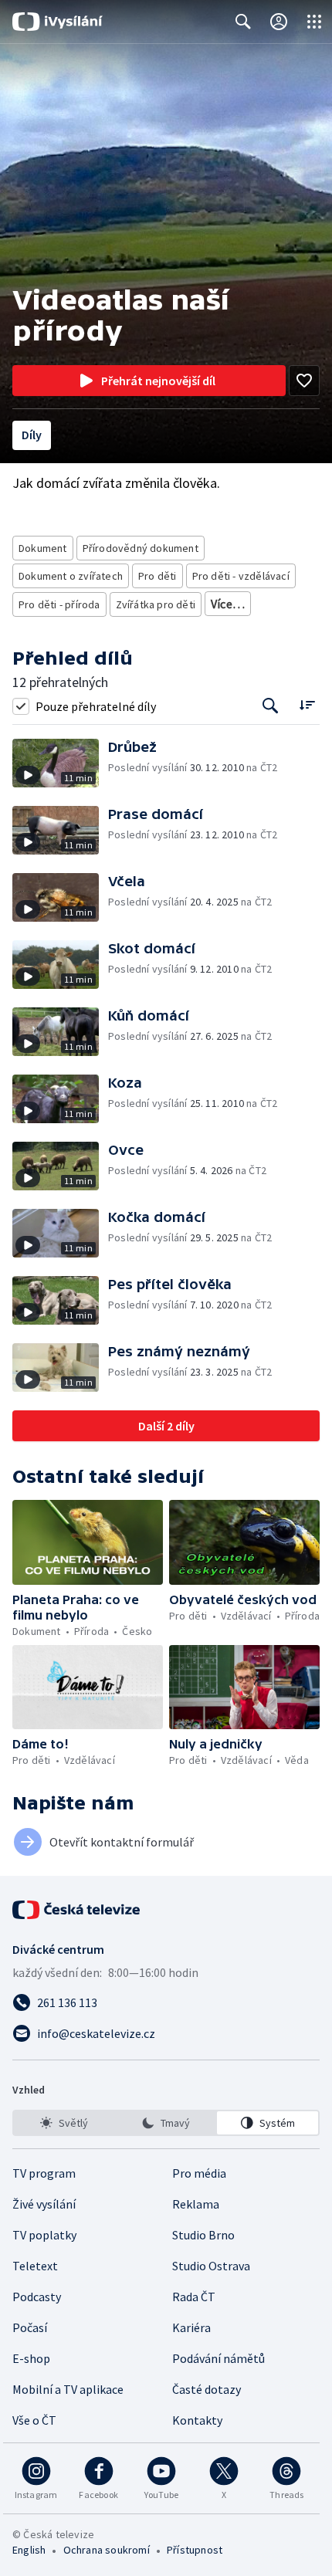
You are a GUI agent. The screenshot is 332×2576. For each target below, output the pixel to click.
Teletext (35, 2266)
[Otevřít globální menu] (314, 22)
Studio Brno (203, 2235)
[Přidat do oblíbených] (304, 381)
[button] (60, 763)
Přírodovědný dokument (141, 548)
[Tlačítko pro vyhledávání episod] (271, 706)
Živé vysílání (44, 2204)
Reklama (196, 2204)
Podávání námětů (219, 2358)
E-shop (31, 2358)
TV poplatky (44, 2235)
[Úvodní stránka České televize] (77, 1910)
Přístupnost (195, 2550)
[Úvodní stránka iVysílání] (58, 22)
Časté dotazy (207, 2389)
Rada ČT (194, 2297)
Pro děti (158, 576)
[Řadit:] (307, 704)
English (29, 2550)
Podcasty (37, 2297)
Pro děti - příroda (59, 604)
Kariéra (191, 2327)
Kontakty (197, 2420)
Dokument (43, 548)
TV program (44, 2173)
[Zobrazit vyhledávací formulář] (243, 22)
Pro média (199, 2173)
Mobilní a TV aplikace (68, 2389)
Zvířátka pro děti (156, 604)
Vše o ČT (34, 2420)
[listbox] (166, 2123)
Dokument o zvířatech (71, 576)
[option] (64, 2123)
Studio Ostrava (211, 2266)
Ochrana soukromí (107, 2550)
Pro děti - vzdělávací (241, 576)
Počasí (30, 2327)
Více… (228, 604)
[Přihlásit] (279, 22)
